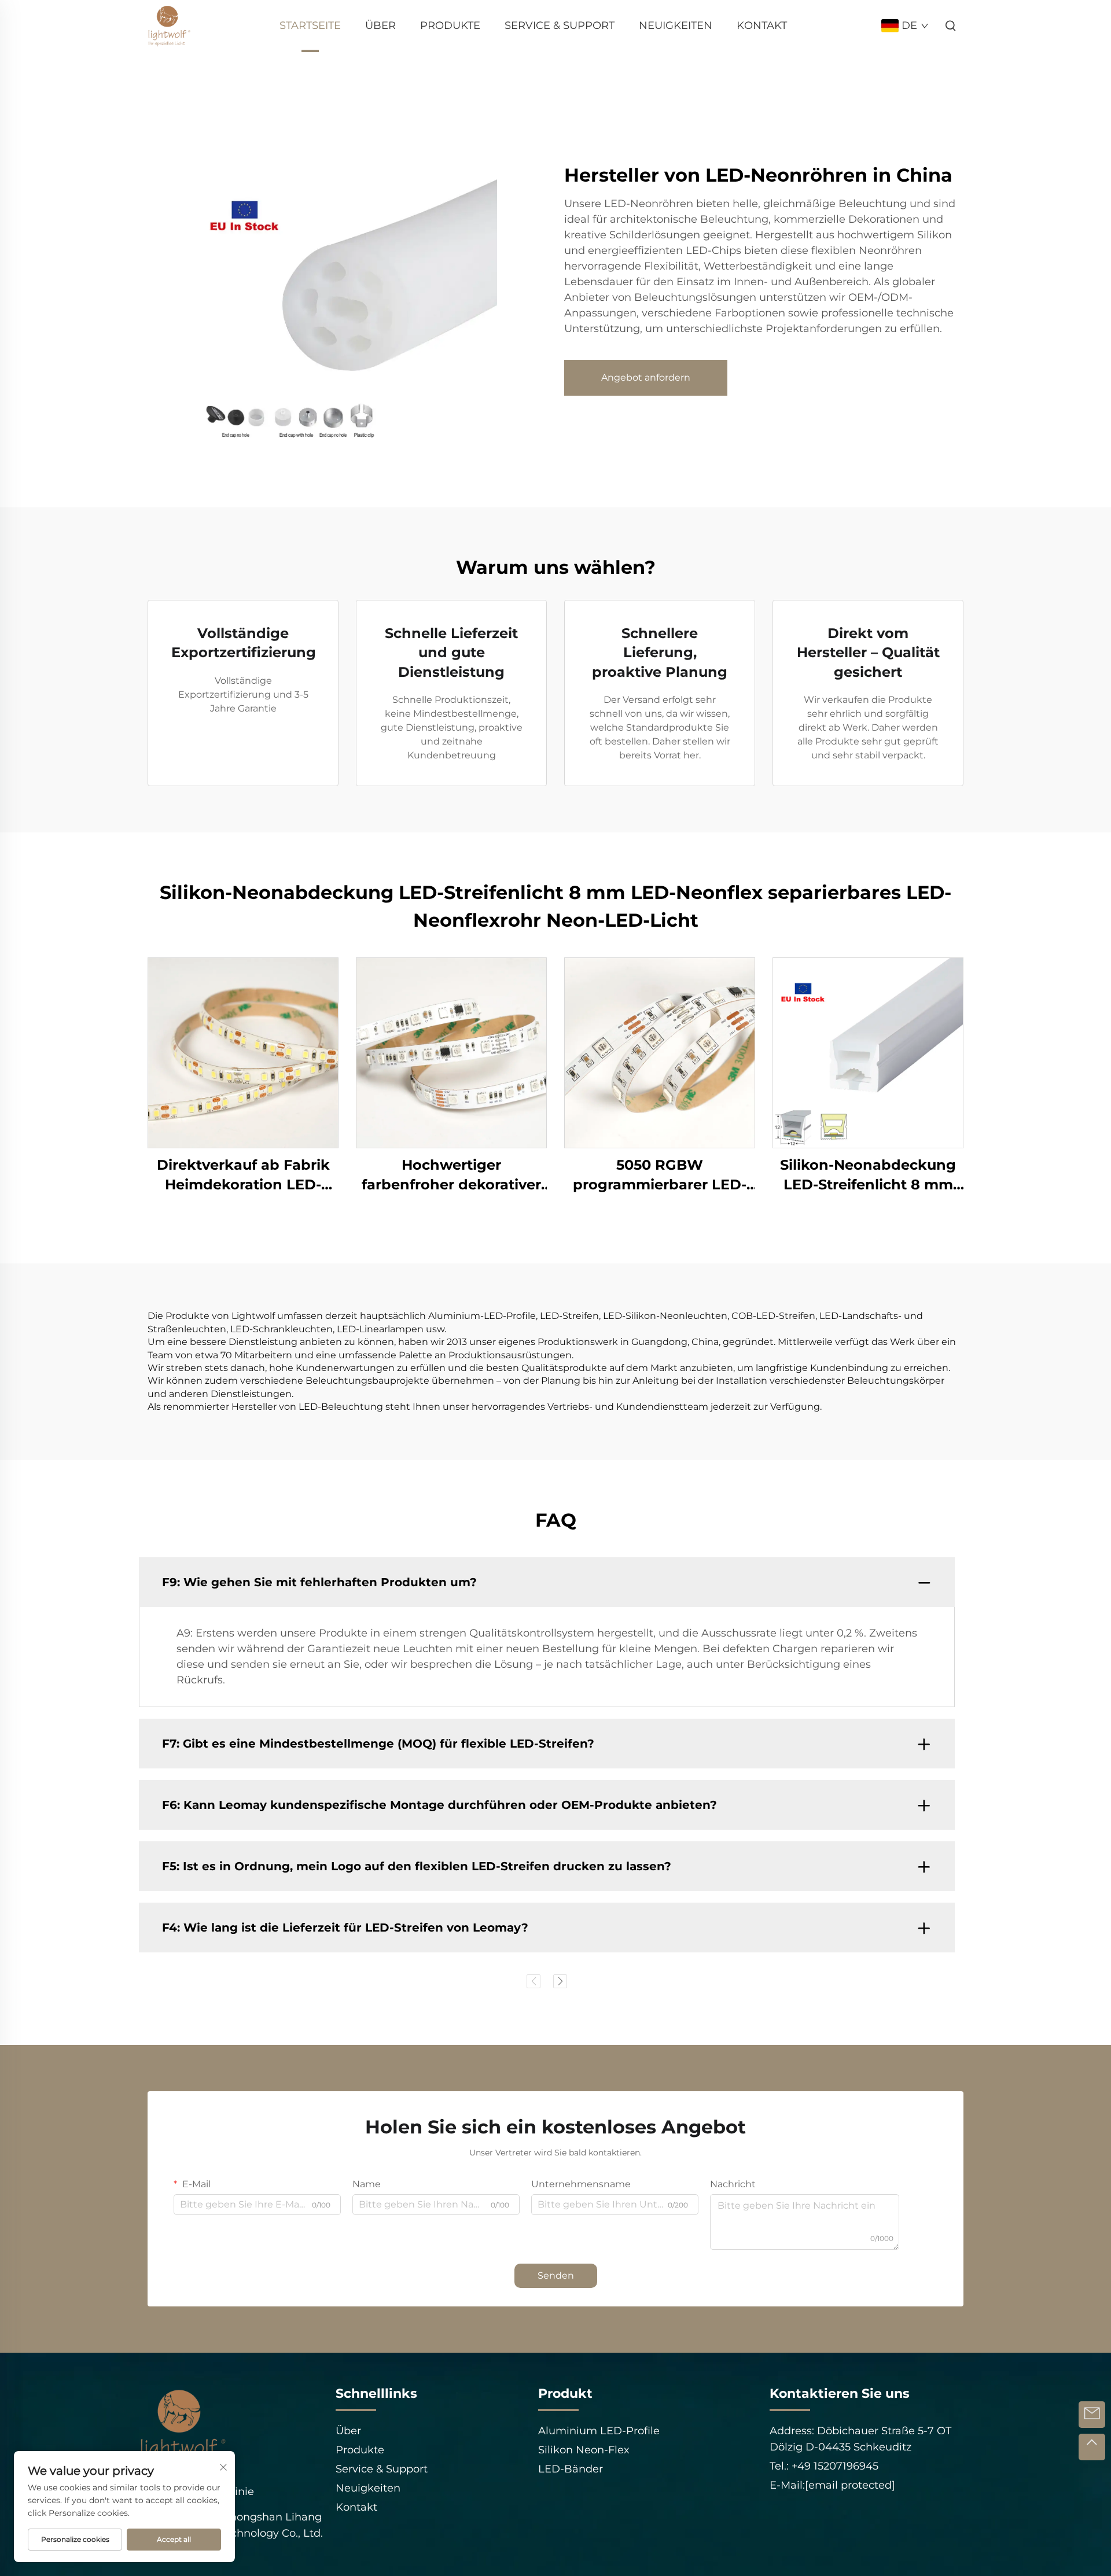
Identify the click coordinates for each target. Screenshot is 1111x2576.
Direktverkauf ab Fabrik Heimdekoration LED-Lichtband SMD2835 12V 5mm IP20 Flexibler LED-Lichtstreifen (243, 1175)
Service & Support (560, 25)
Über (380, 25)
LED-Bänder (571, 2469)
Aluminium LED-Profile (599, 2431)
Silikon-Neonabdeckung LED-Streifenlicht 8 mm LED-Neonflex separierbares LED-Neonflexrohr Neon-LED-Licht (868, 1175)
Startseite (310, 25)
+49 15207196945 (834, 2466)
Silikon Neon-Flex (584, 2450)
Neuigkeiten (676, 25)
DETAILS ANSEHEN (243, 1053)
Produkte (450, 25)
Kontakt (762, 25)
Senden (556, 2275)
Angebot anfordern (646, 377)
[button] (534, 1981)
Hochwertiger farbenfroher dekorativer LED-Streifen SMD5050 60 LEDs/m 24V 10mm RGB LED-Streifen (452, 1175)
